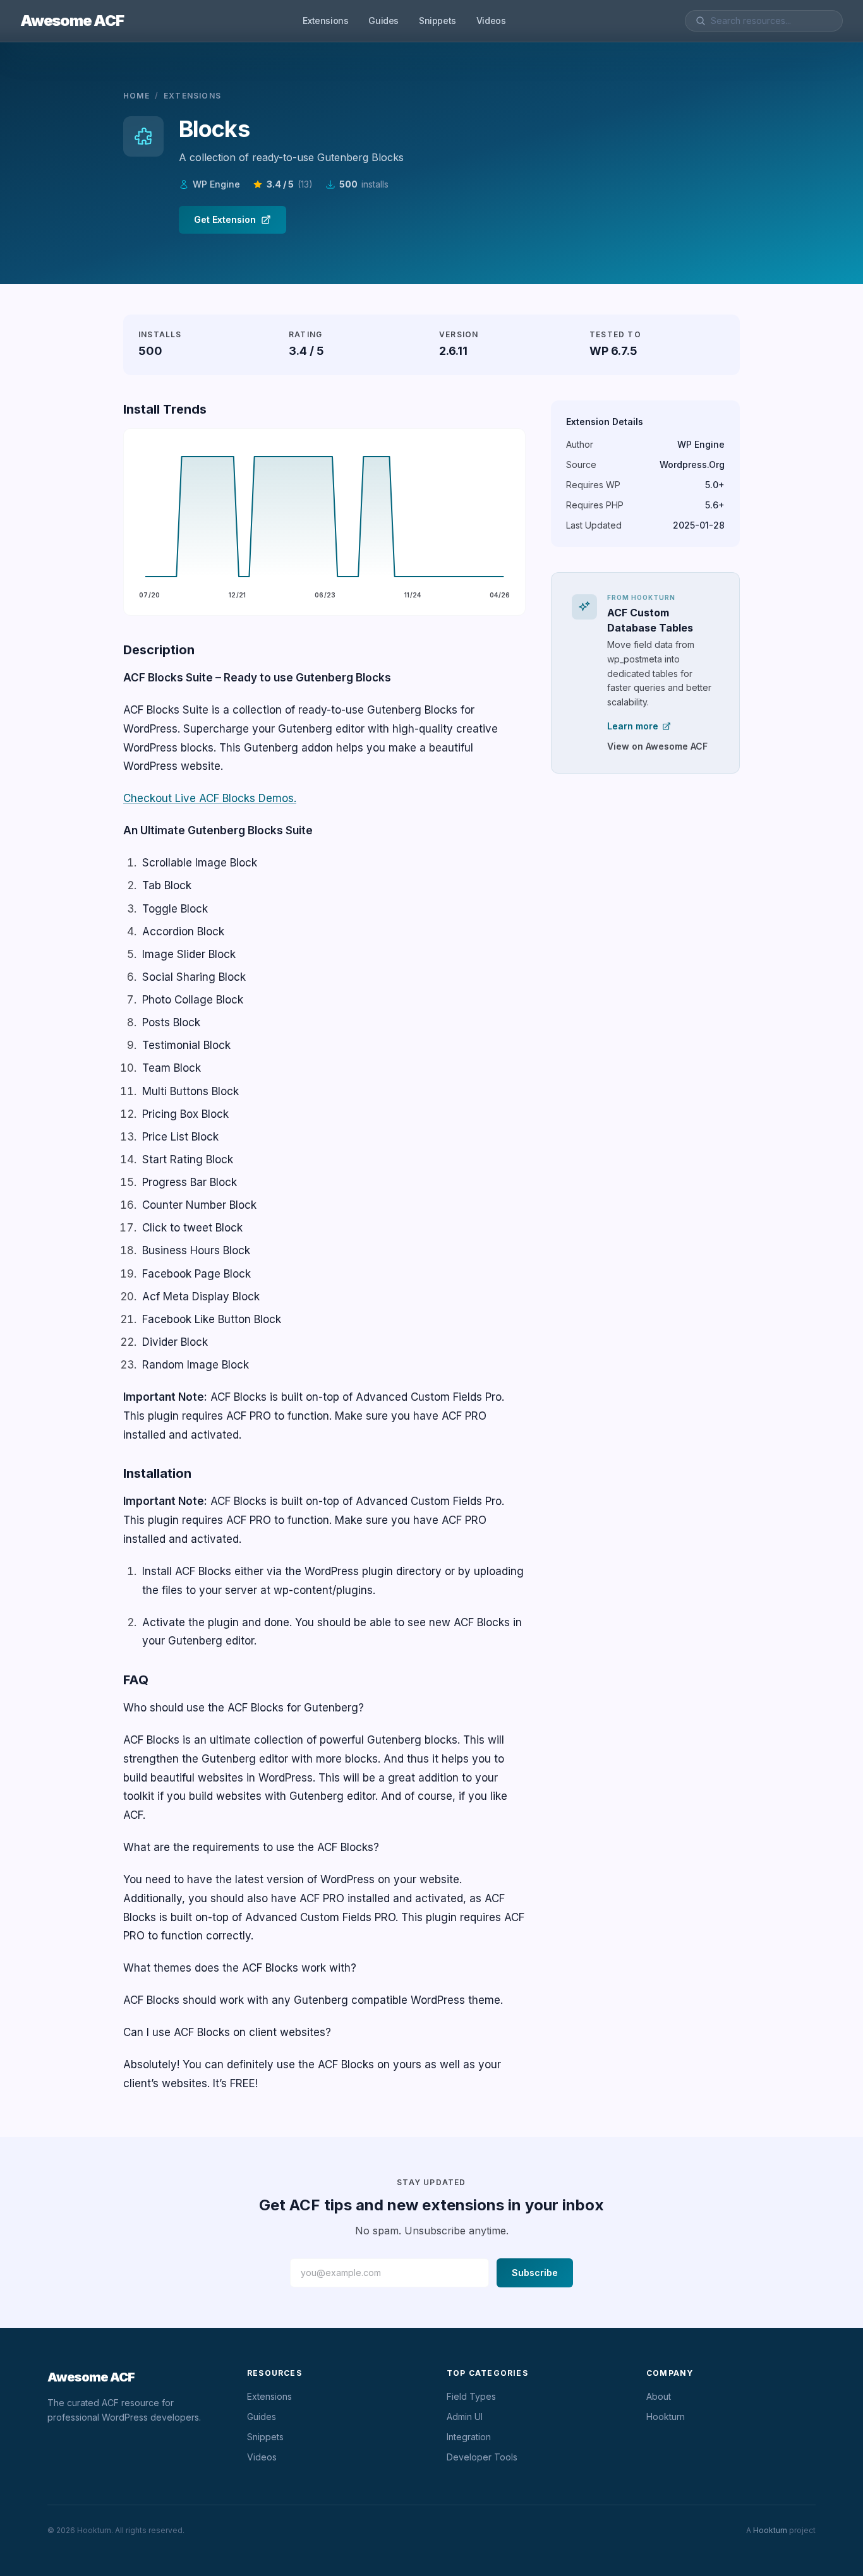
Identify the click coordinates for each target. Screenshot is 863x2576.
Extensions (325, 21)
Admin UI (465, 2417)
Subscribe (535, 2273)
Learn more (633, 726)
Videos (491, 21)
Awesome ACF (72, 21)
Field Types (471, 2396)
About (659, 2396)
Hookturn (666, 2417)
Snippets (438, 21)
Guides (383, 21)
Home (136, 96)
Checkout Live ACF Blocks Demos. (210, 798)
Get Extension (225, 219)
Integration (469, 2437)
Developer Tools (482, 2457)
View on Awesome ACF (657, 746)
